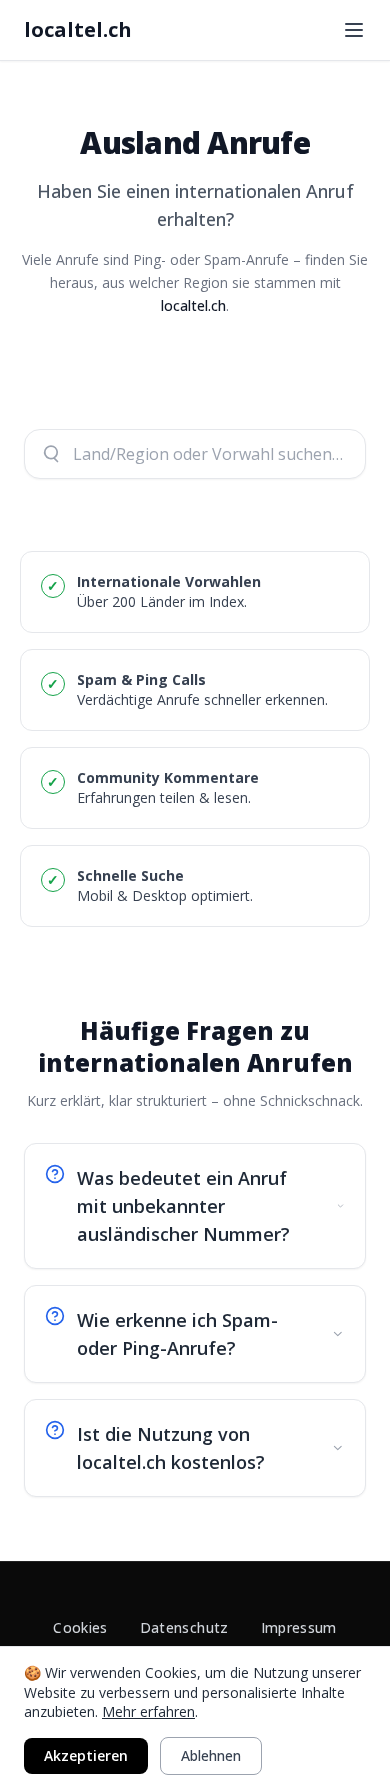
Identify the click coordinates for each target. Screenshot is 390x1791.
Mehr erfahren (148, 1711)
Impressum (299, 1627)
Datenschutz (184, 1627)
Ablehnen (211, 1755)
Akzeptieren (86, 1755)
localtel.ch (78, 29)
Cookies (80, 1627)
